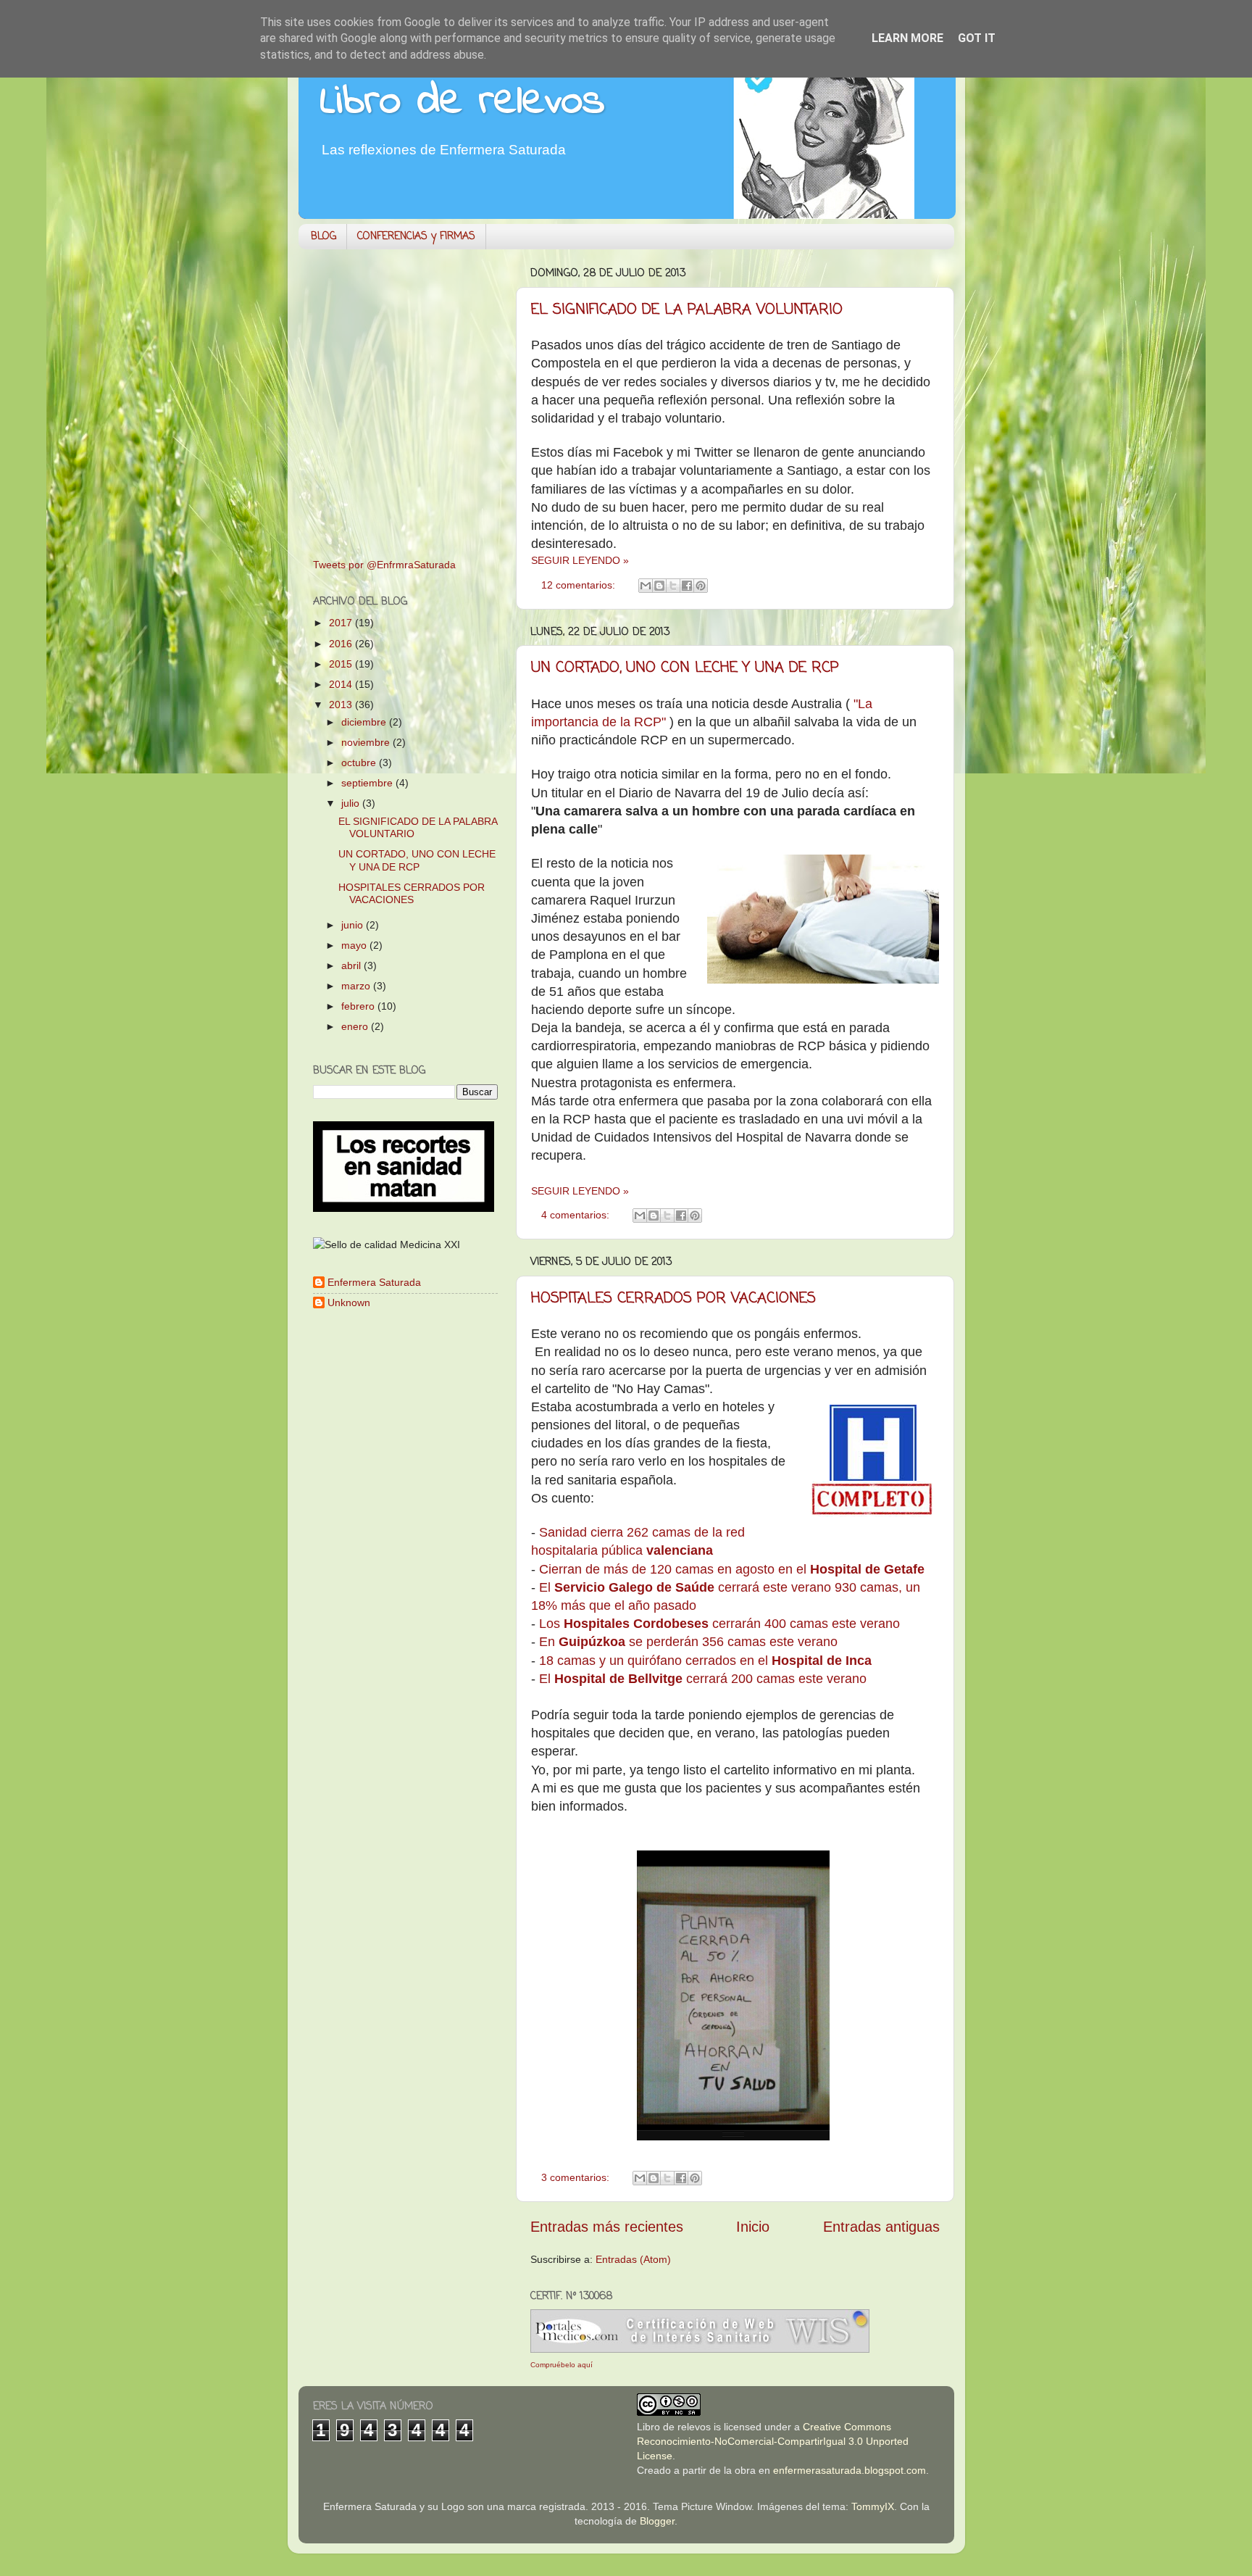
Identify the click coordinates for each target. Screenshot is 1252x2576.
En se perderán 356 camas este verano (690, 1642)
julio (352, 803)
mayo (355, 945)
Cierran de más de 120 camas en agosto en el (734, 1569)
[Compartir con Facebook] (687, 586)
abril (352, 965)
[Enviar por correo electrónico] (646, 586)
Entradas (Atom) (633, 2259)
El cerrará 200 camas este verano (705, 1679)
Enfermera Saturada (374, 1282)
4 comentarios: (577, 1215)
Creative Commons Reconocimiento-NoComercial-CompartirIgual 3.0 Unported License (773, 2441)
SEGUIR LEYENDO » (580, 560)
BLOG (324, 237)
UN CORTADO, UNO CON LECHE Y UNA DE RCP (685, 668)
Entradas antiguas (881, 2227)
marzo (357, 986)
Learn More (907, 38)
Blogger (657, 2521)
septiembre (368, 783)
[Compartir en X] (673, 586)
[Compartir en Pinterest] (701, 586)
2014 (342, 684)
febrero (359, 1006)
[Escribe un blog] (659, 586)
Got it (977, 38)
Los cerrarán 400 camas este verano (719, 1624)
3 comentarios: (577, 2177)
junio (354, 925)
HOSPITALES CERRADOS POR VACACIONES (673, 1299)
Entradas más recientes (607, 2227)
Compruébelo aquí (562, 2365)
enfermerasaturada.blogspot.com (850, 2470)
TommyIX (873, 2506)
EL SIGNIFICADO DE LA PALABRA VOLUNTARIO (687, 310)
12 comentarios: (580, 585)
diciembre (365, 722)
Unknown (349, 1302)
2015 (342, 664)
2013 (342, 705)
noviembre (367, 742)
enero (356, 1026)
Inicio (753, 2227)
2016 (342, 644)
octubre (360, 763)
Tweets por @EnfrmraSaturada (384, 565)
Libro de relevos (463, 102)
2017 (342, 623)
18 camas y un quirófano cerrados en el (705, 1661)
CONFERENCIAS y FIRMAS (416, 237)
